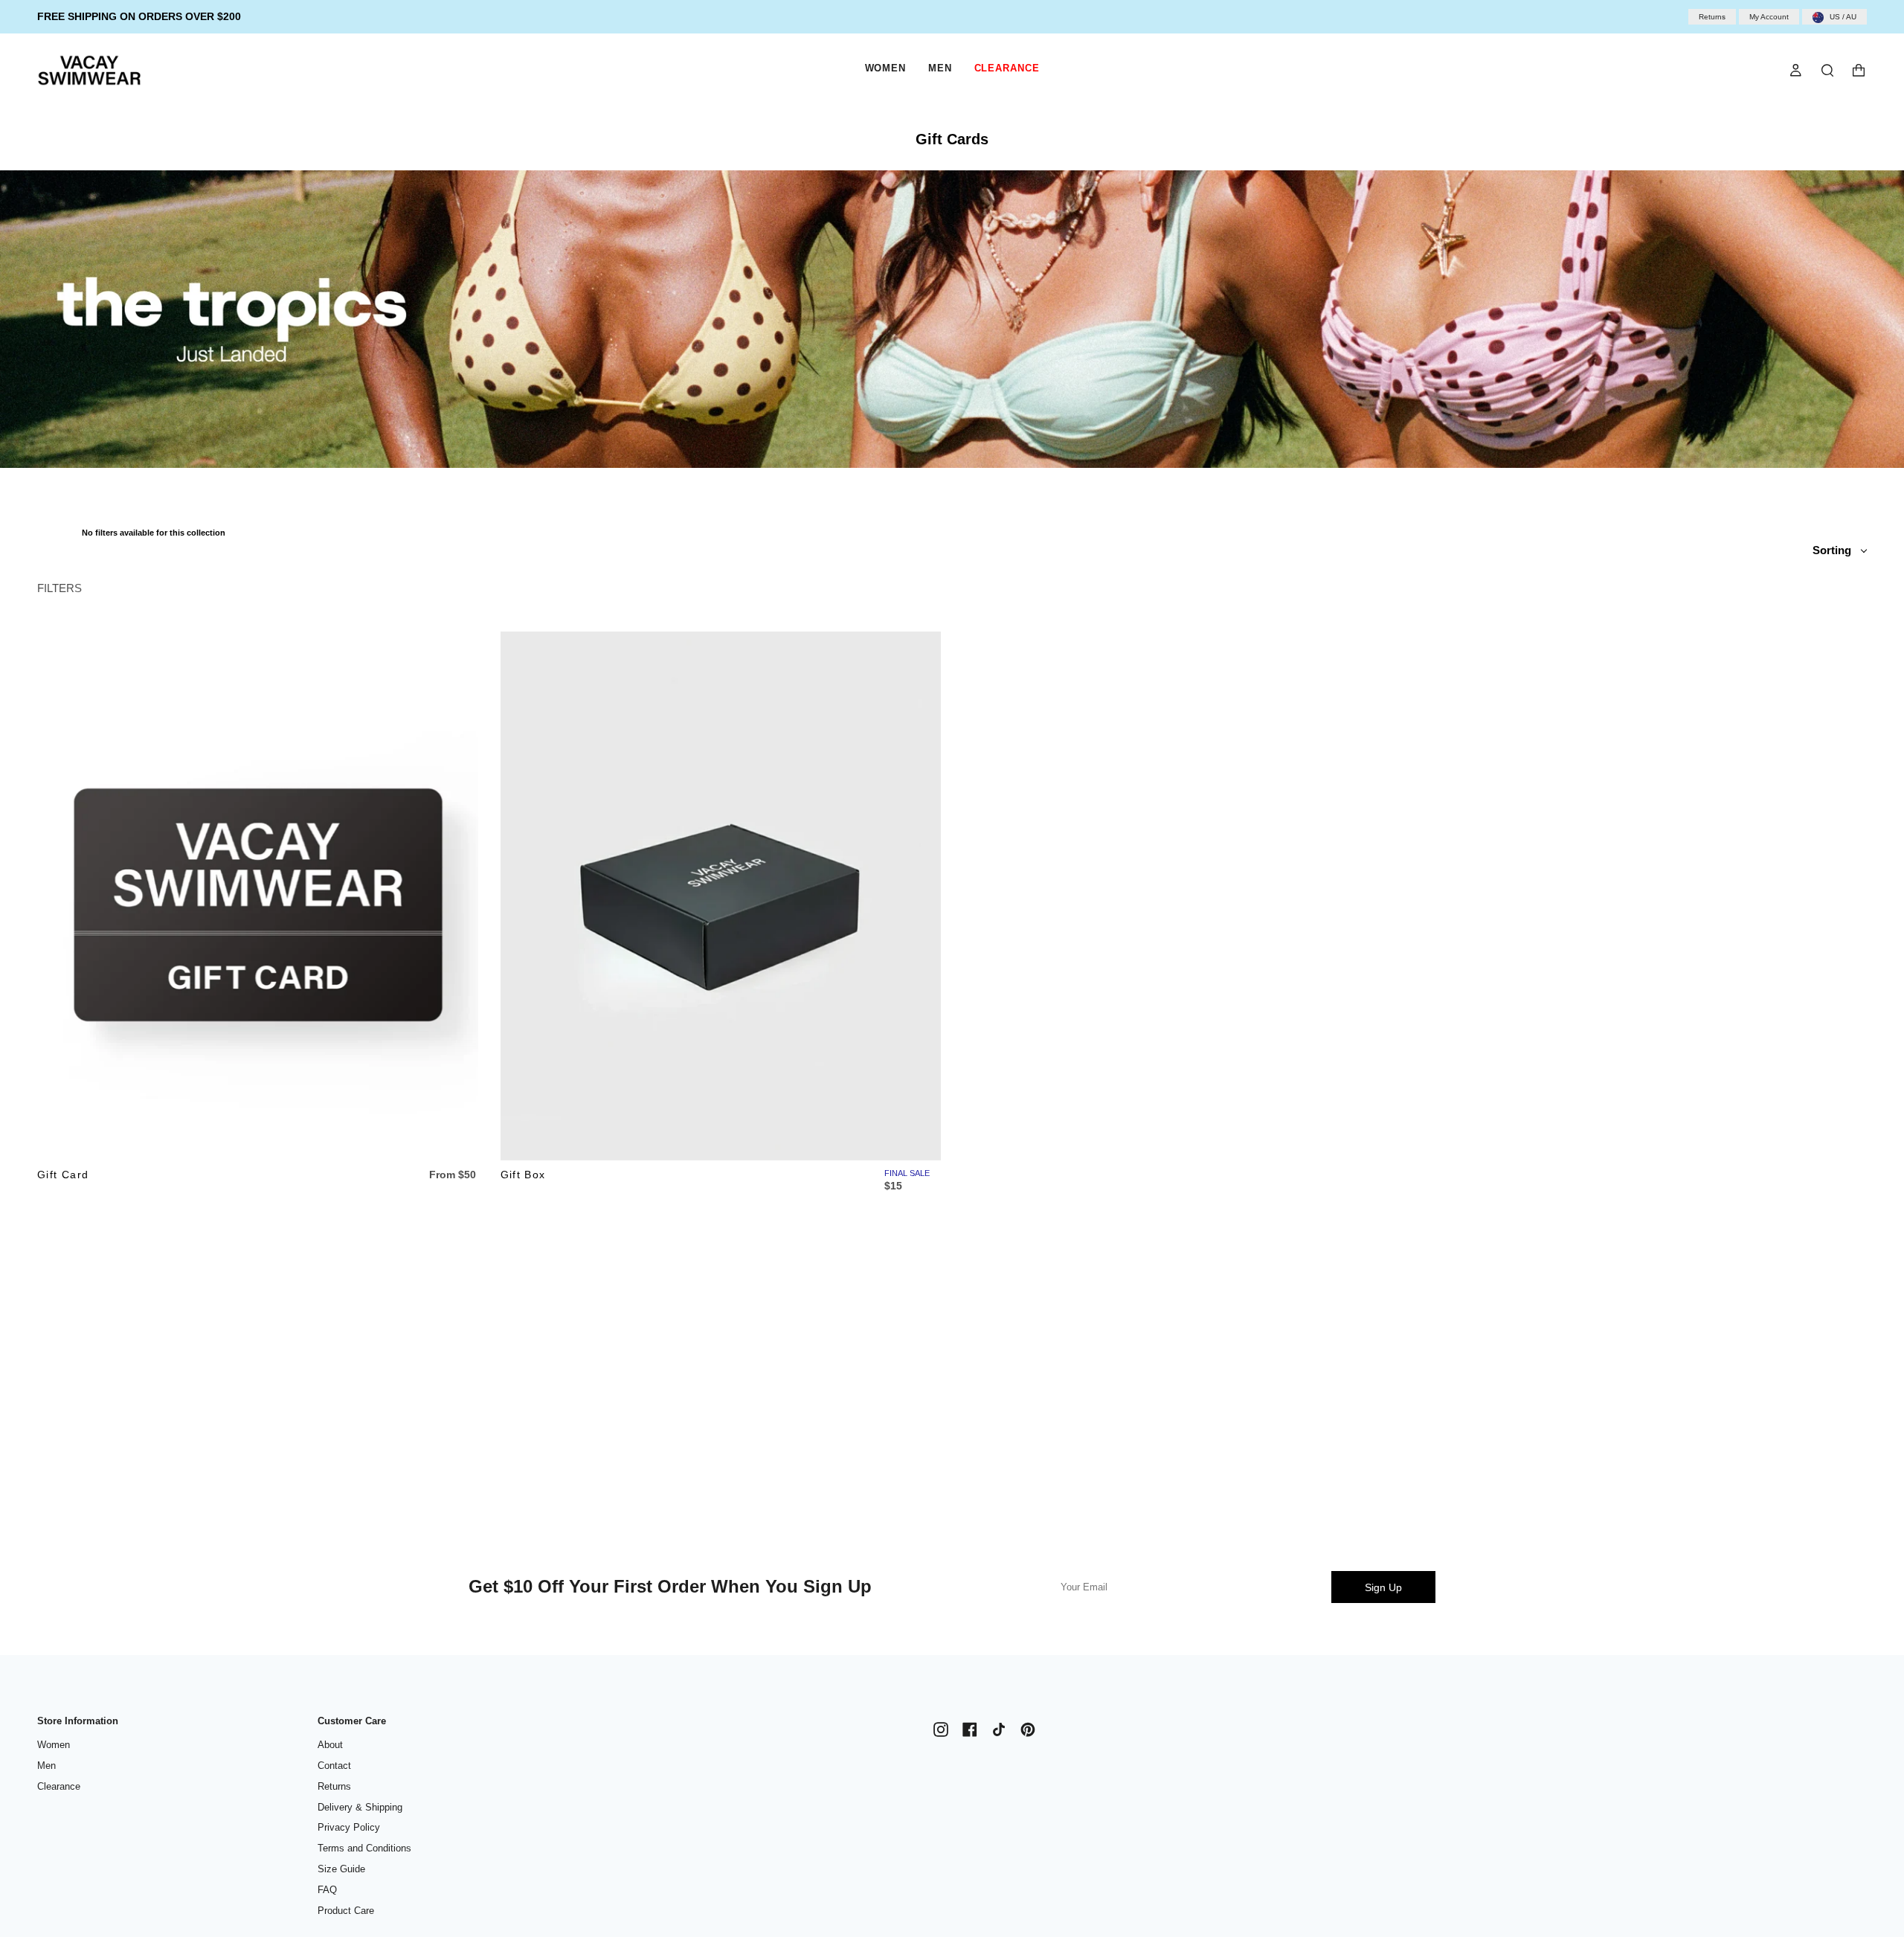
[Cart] (1859, 70)
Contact (334, 1766)
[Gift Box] (721, 896)
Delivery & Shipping (360, 1807)
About (330, 1745)
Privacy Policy (349, 1827)
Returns (1712, 17)
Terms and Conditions (364, 1848)
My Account (1769, 17)
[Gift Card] (258, 896)
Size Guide (341, 1869)
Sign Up (1383, 1587)
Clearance (59, 1786)
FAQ (327, 1890)
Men (46, 1766)
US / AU (1843, 17)
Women (54, 1745)
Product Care (346, 1911)
